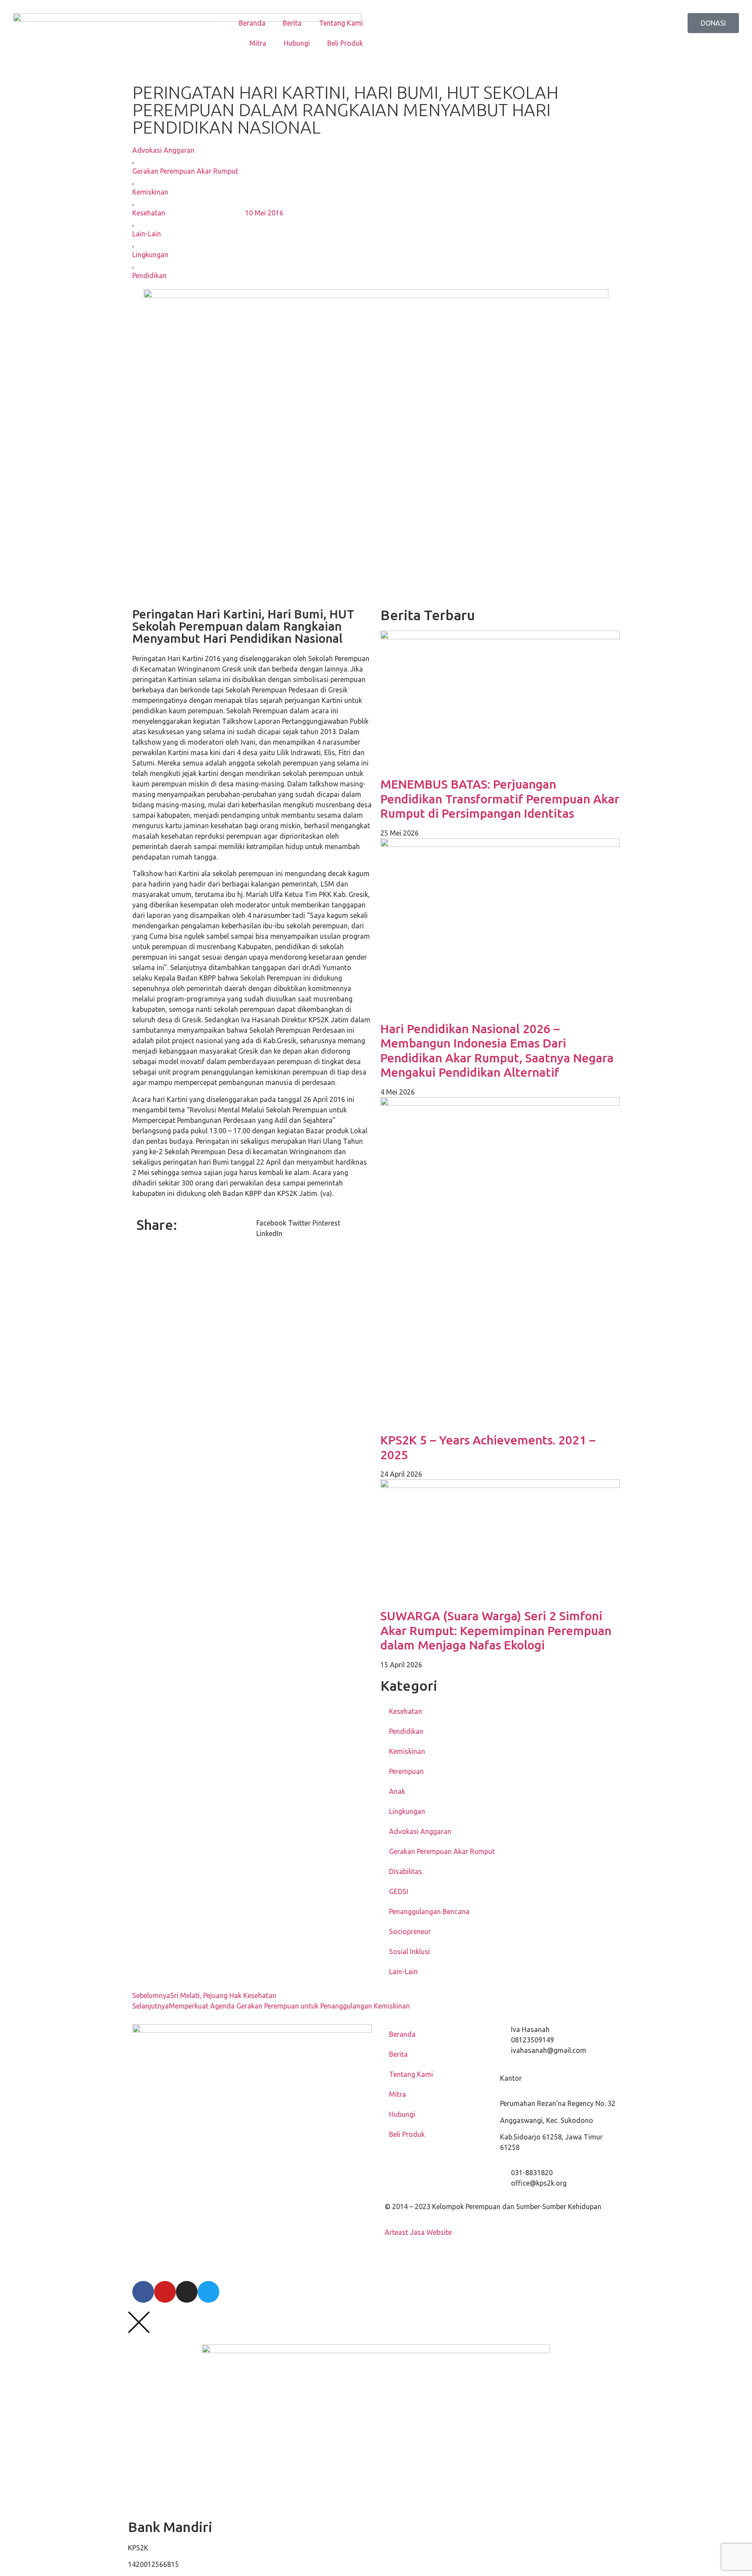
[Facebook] (143, 2292)
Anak (397, 1791)
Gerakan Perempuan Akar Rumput (185, 171)
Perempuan (406, 1771)
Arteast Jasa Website (418, 2232)
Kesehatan (149, 213)
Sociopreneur (410, 1931)
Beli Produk (345, 43)
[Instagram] (187, 2292)
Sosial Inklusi (410, 1951)
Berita (292, 23)
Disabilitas (406, 1871)
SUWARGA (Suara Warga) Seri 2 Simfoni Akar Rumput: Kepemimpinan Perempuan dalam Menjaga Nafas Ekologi (496, 1630)
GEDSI (399, 1891)
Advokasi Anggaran (163, 150)
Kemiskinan (150, 192)
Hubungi (297, 43)
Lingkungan (150, 255)
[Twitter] (208, 2292)
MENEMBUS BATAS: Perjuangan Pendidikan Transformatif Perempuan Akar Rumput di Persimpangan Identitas (500, 799)
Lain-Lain (147, 234)
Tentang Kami (341, 23)
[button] (271, 1223)
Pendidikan (149, 275)
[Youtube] (165, 2292)
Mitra (258, 43)
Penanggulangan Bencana (429, 1911)
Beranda (252, 23)
